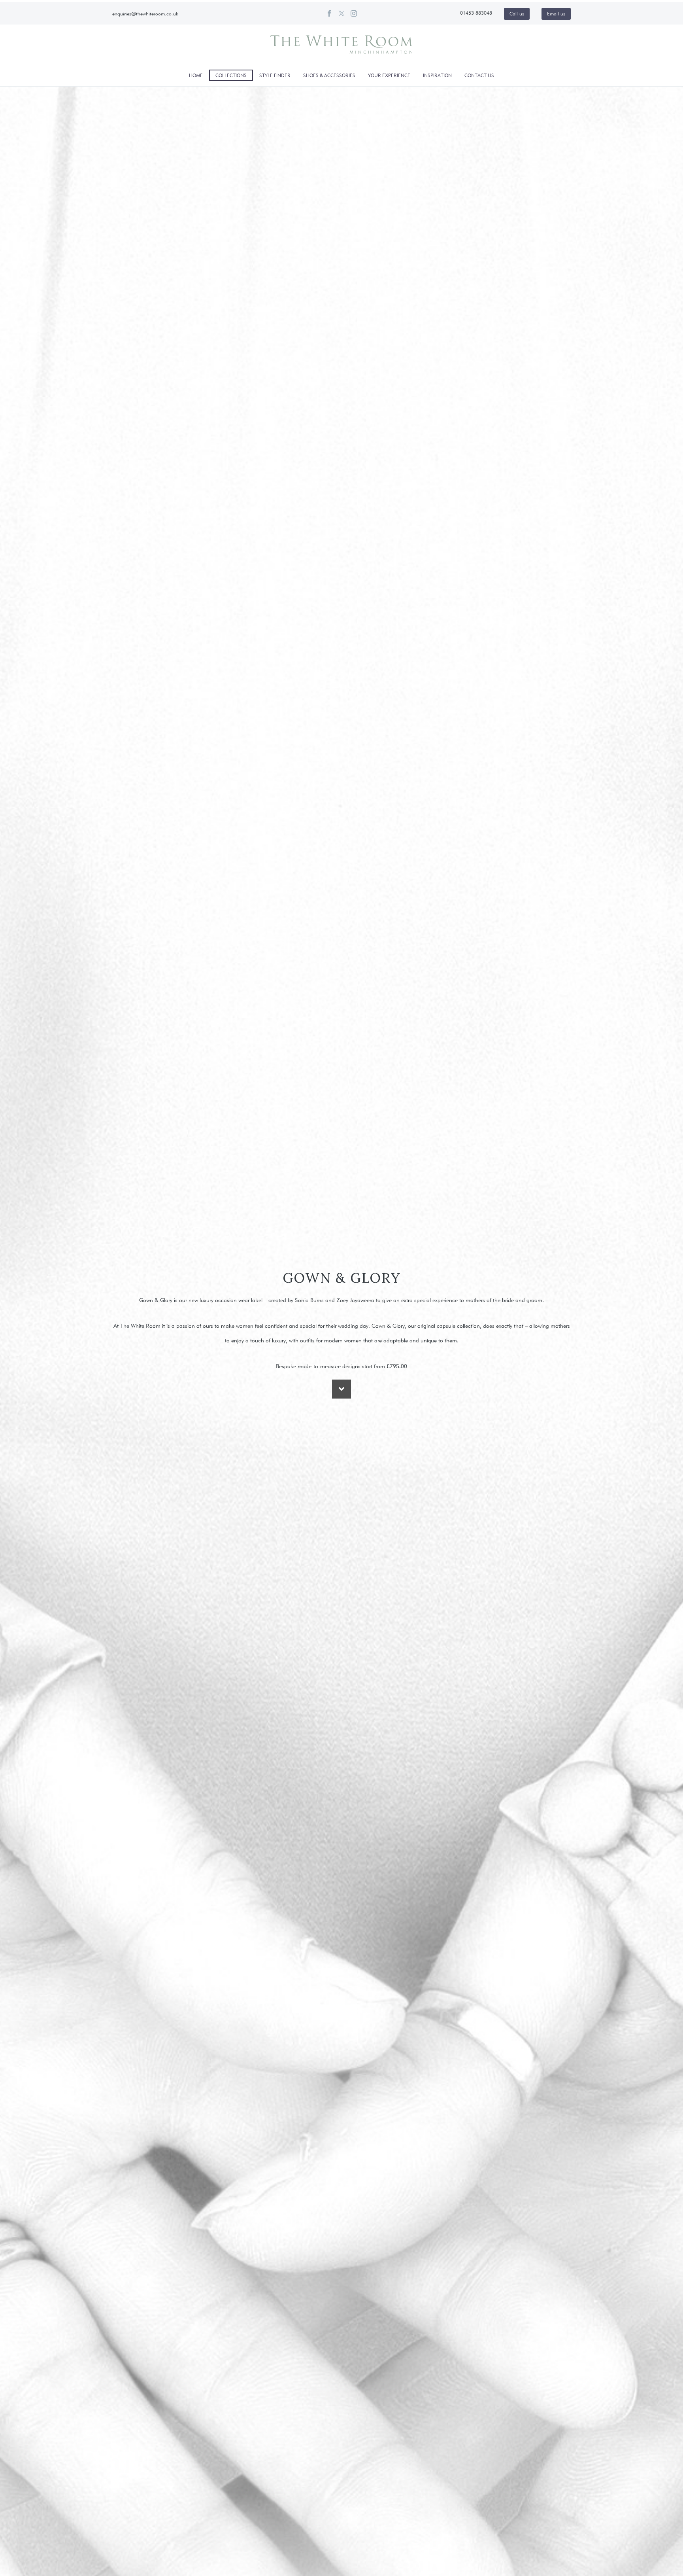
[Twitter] (341, 13)
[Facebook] (329, 13)
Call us (517, 14)
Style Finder (275, 75)
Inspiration (437, 75)
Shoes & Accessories (329, 75)
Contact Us (479, 75)
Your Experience (389, 75)
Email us (556, 14)
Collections (231, 75)
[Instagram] (354, 13)
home (196, 75)
